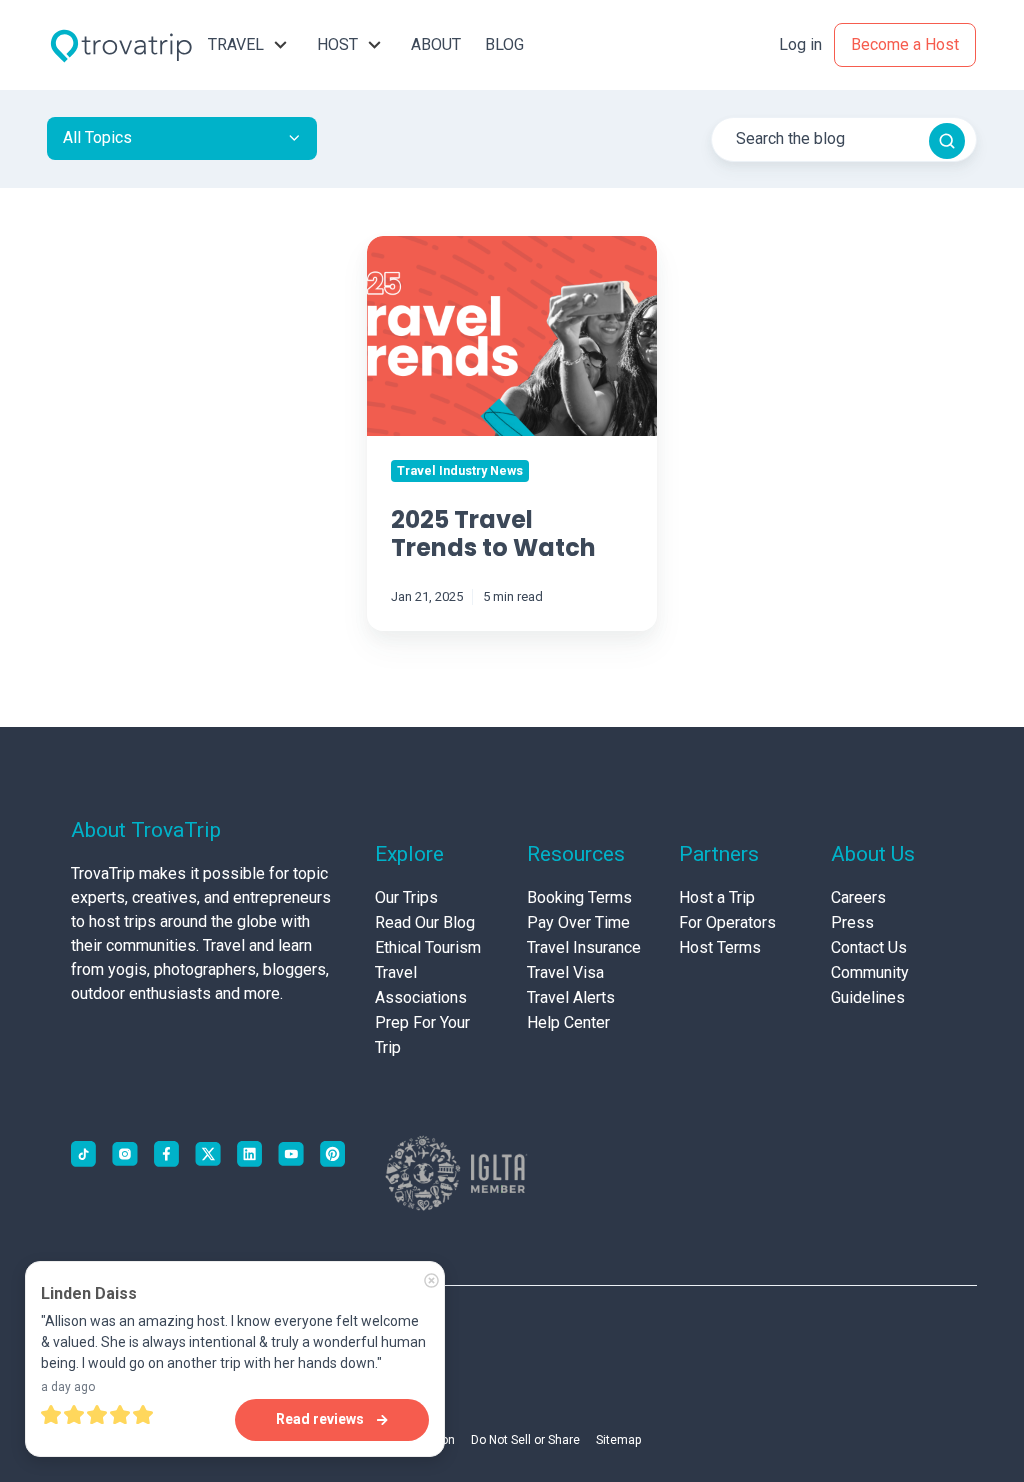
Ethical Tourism (428, 947)
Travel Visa (565, 972)
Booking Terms (579, 897)
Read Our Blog (425, 922)
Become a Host (905, 44)
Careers (858, 897)
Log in (800, 44)
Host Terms (720, 947)
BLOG (504, 44)
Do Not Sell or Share (525, 1440)
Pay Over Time (578, 922)
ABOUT (436, 44)
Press (852, 922)
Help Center (568, 1022)
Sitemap (618, 1440)
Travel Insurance (584, 947)
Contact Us (869, 947)
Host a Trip (717, 897)
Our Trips (406, 897)
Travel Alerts (571, 997)
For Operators (727, 922)
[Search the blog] (947, 141)
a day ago (68, 1387)
